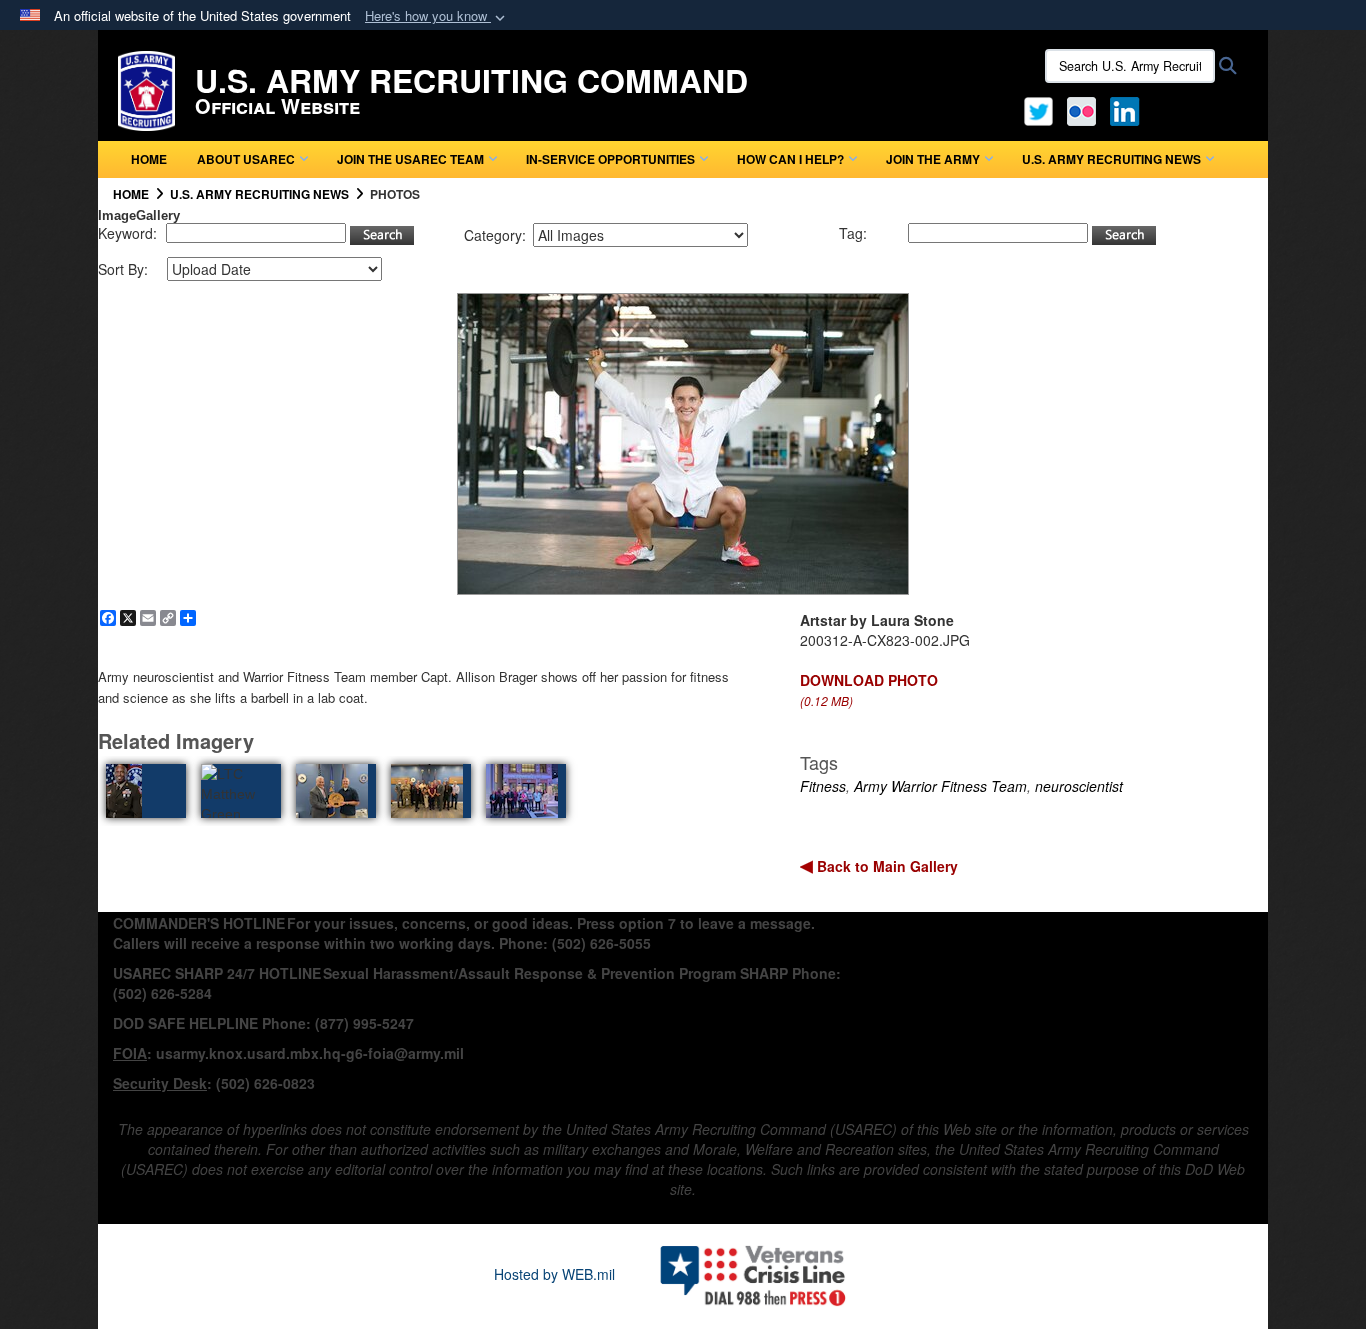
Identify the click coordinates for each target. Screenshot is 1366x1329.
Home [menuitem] (149, 159)
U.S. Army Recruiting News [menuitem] (1111, 159)
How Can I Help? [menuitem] (790, 159)
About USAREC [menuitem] (246, 159)
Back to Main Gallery (885, 866)
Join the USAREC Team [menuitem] (410, 159)
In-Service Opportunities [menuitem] (610, 159)
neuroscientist (1079, 786)
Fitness (823, 786)
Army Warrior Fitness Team (940, 786)
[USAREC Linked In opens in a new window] (1128, 109)
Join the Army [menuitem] (933, 159)
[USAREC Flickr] (1081, 109)
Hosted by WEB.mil (554, 1274)
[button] (437, 16)
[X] (1038, 109)
